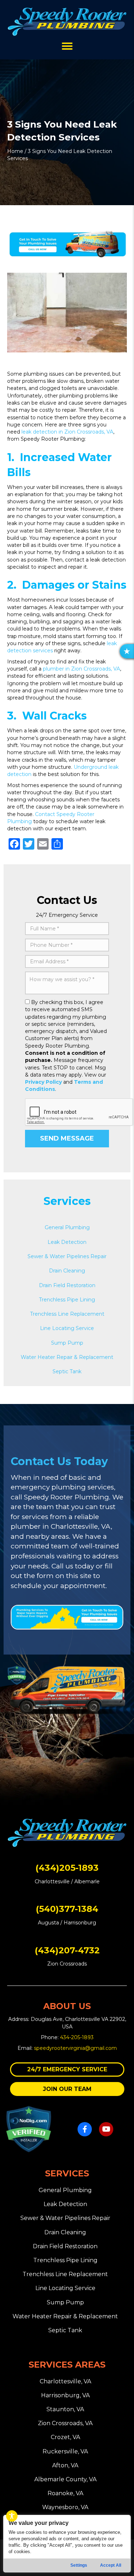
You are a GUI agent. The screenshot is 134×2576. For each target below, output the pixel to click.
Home (15, 151)
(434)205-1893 (67, 1868)
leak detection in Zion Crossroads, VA (67, 432)
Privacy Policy (43, 1082)
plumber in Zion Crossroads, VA (81, 669)
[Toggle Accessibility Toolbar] (12, 2516)
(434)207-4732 (67, 1950)
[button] (67, 2069)
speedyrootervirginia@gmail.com (75, 2048)
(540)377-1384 (67, 1909)
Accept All (111, 2565)
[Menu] (67, 46)
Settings (79, 2565)
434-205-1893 (77, 2037)
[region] (67, 2544)
